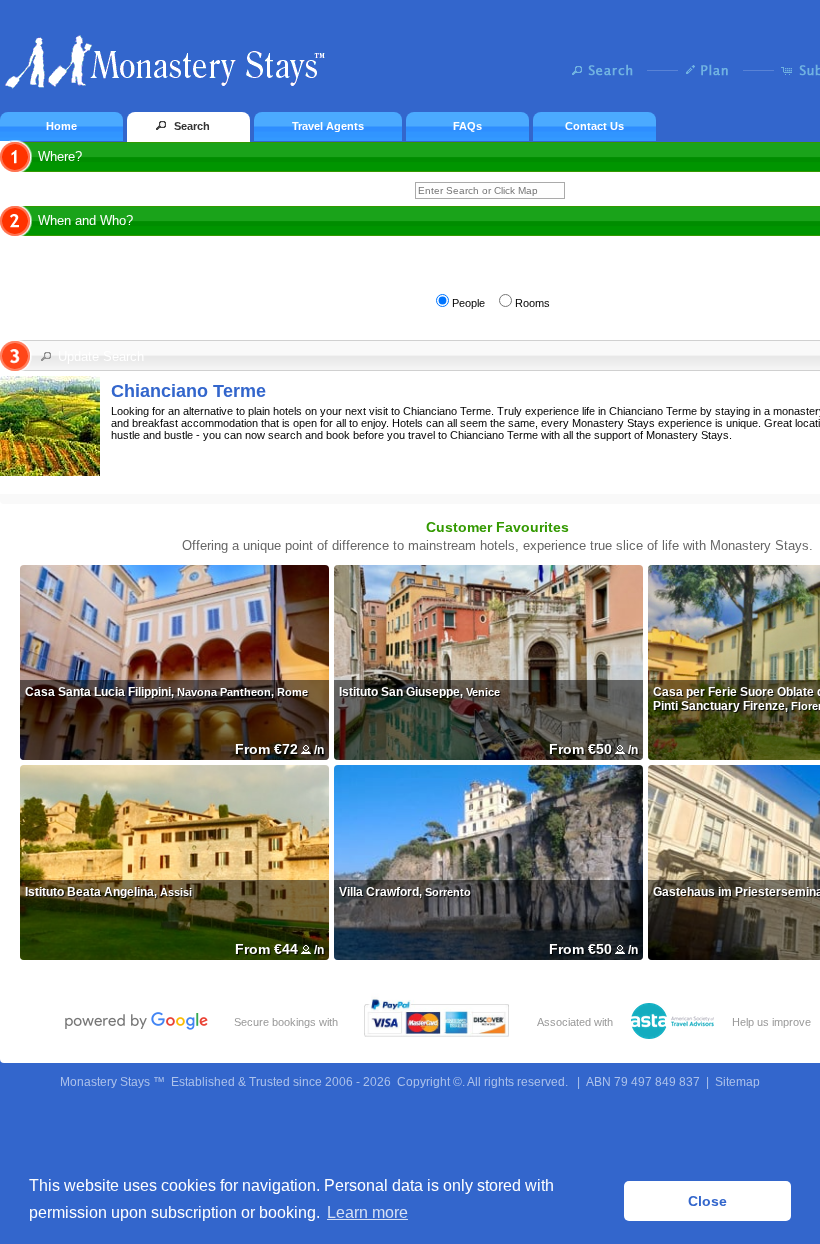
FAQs (467, 126)
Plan (712, 70)
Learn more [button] (367, 1212)
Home (61, 126)
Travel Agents (328, 126)
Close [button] (707, 1201)
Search (607, 70)
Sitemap (737, 1082)
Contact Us (594, 126)
